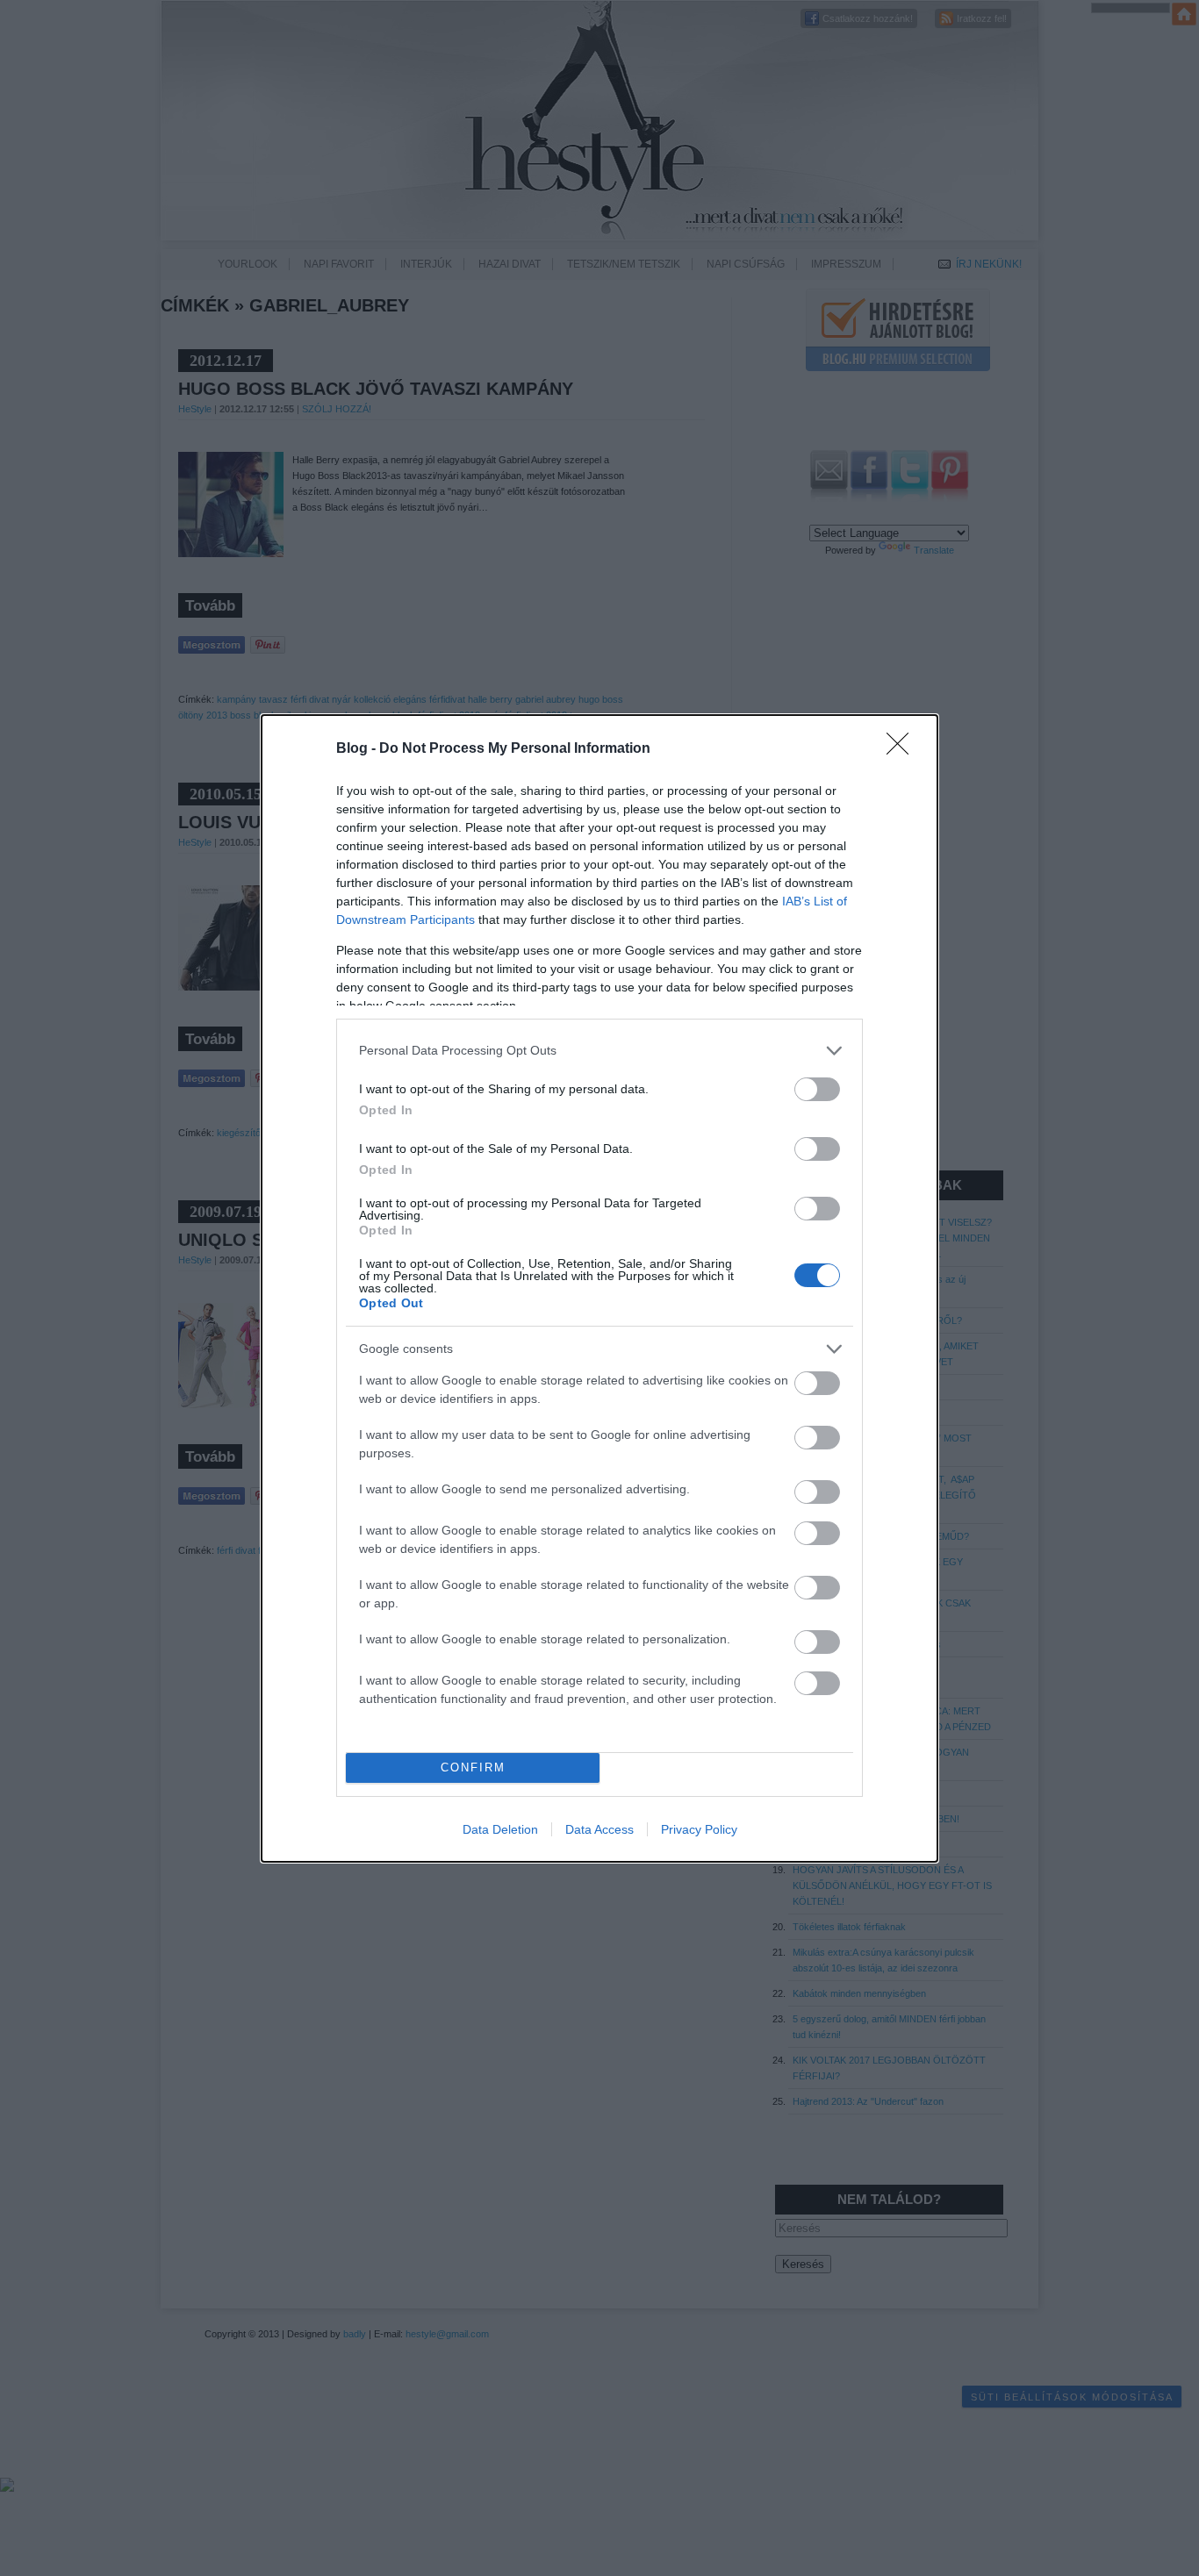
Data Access (599, 1829)
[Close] (903, 749)
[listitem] (599, 1051)
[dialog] (599, 1288)
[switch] (817, 1089)
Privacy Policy (699, 1829)
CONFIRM (473, 1767)
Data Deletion (500, 1829)
